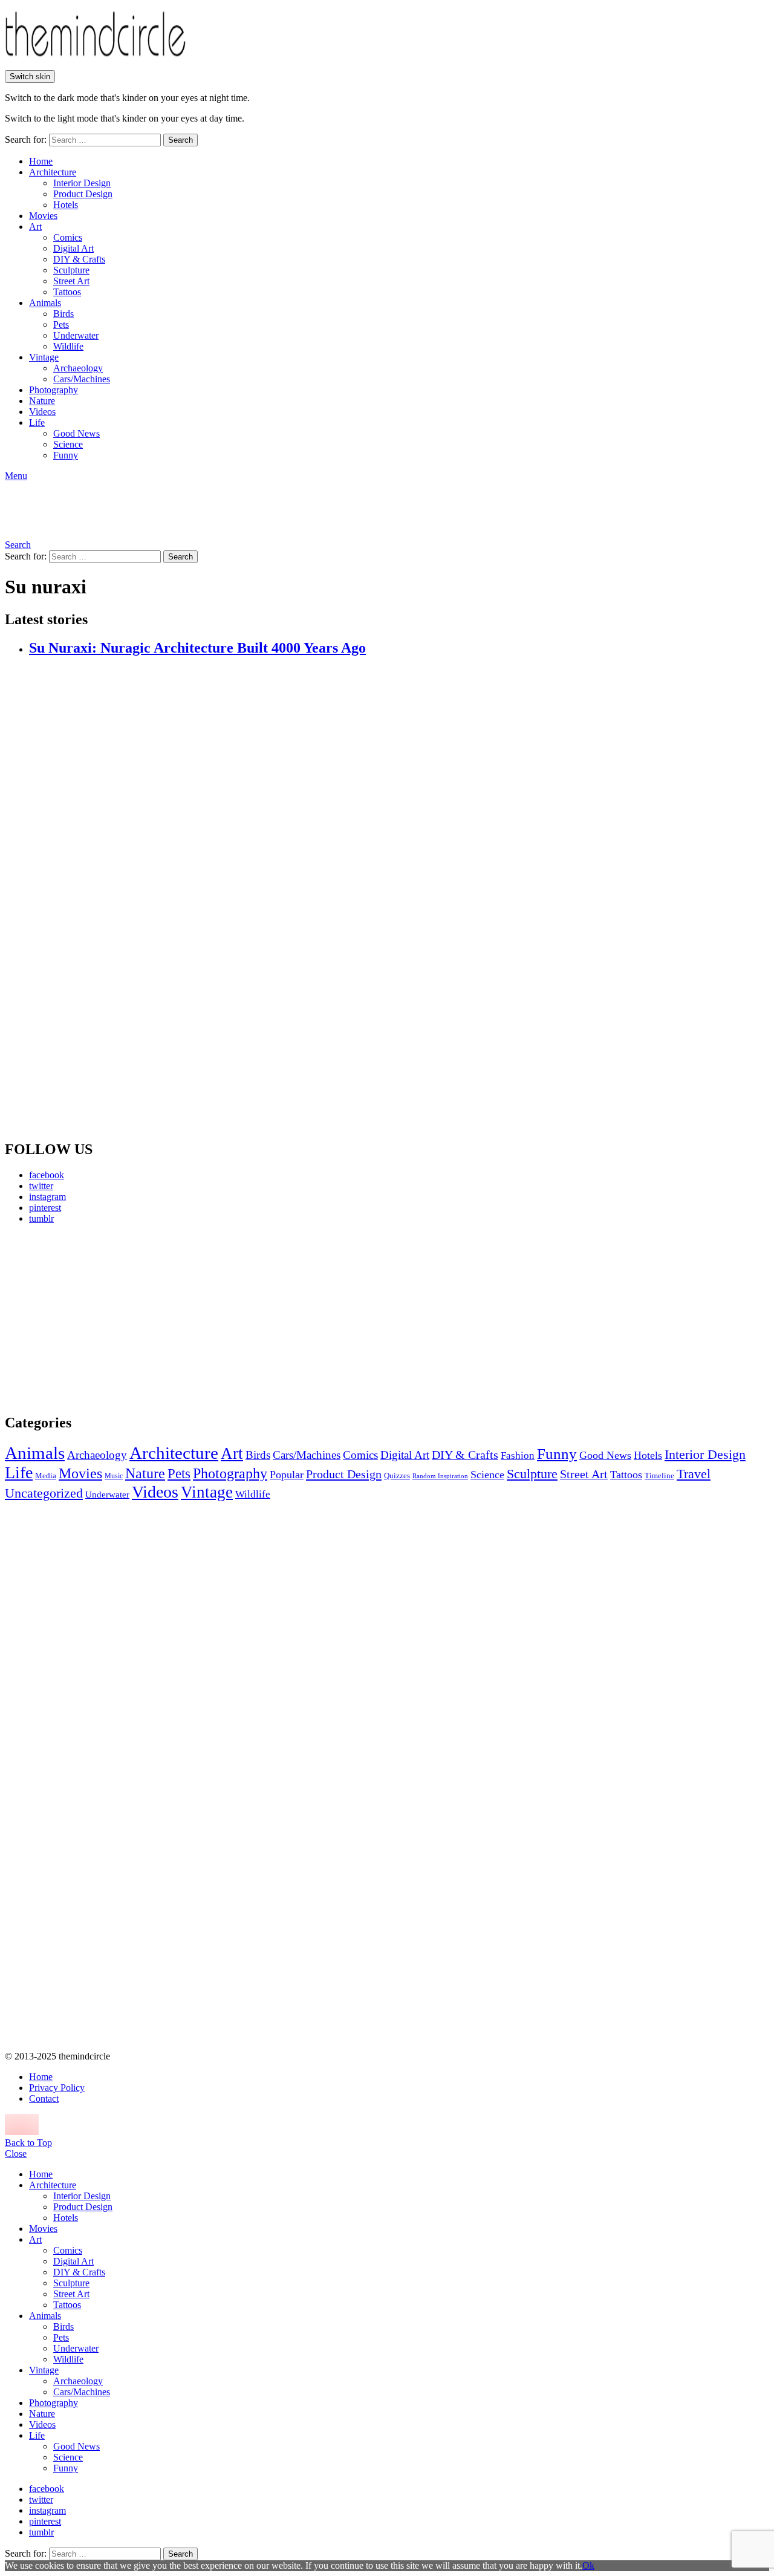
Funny (66, 455)
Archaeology (78, 368)
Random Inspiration (440, 1476)
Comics (68, 237)
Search (180, 140)
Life (37, 422)
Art (35, 227)
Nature (42, 401)
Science (68, 444)
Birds (63, 314)
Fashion (518, 1456)
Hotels (66, 205)
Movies (43, 216)
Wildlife (68, 346)
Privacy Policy (57, 2088)
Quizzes (397, 1475)
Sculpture (71, 270)
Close (16, 2154)
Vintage (44, 357)
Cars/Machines (82, 379)
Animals (45, 303)
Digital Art (73, 248)
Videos (42, 412)
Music (114, 1476)
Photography (54, 390)
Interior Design (82, 183)
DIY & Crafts (79, 259)
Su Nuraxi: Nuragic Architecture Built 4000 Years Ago (197, 648)
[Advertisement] (118, 1319)
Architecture (53, 172)
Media (46, 1475)
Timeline (659, 1476)
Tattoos (67, 292)
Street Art (71, 281)
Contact (44, 2098)
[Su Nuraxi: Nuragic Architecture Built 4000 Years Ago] (399, 899)
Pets (61, 324)
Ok (588, 2565)
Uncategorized (44, 1493)
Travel (694, 1474)
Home (41, 161)
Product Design (83, 194)
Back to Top (28, 2143)
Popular (287, 1475)
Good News (76, 433)
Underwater (76, 335)
